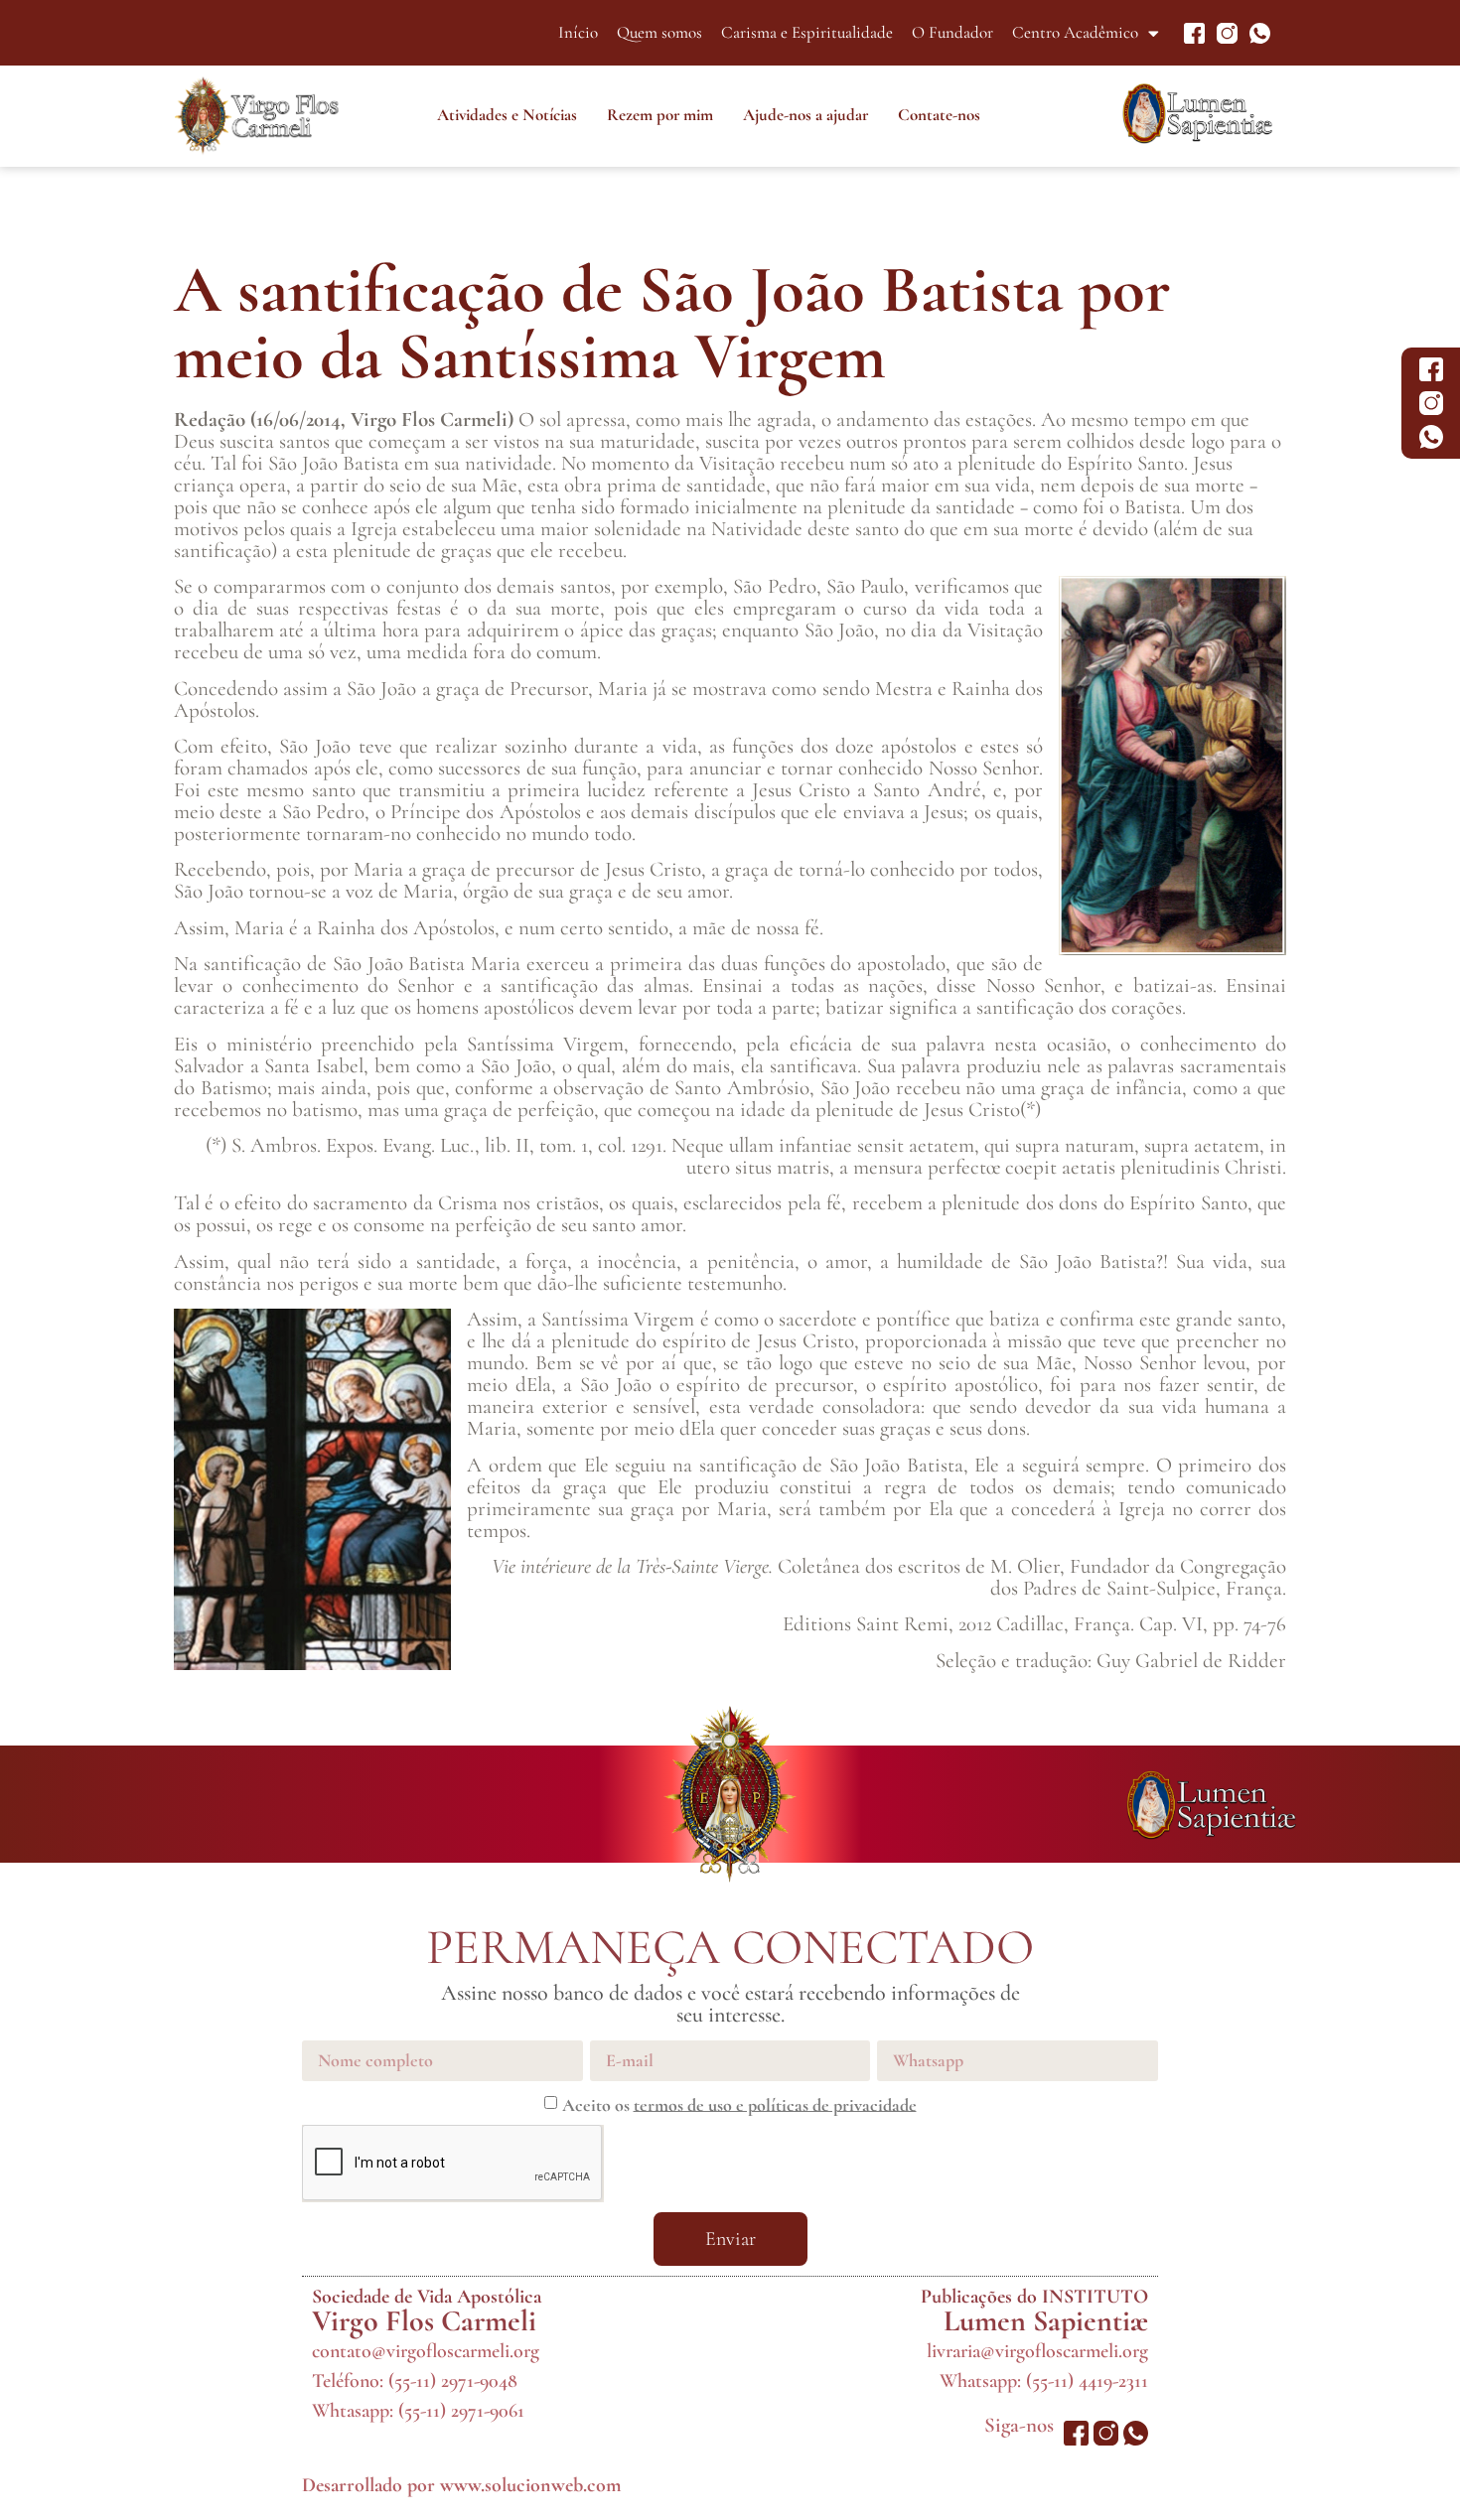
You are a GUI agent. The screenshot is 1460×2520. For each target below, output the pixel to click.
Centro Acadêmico (1075, 32)
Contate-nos (939, 115)
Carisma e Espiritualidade (807, 32)
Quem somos (659, 32)
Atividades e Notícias (507, 115)
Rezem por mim (660, 115)
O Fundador (952, 32)
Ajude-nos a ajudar (805, 115)
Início (578, 32)
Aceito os (739, 2104)
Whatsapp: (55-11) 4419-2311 (1044, 2381)
